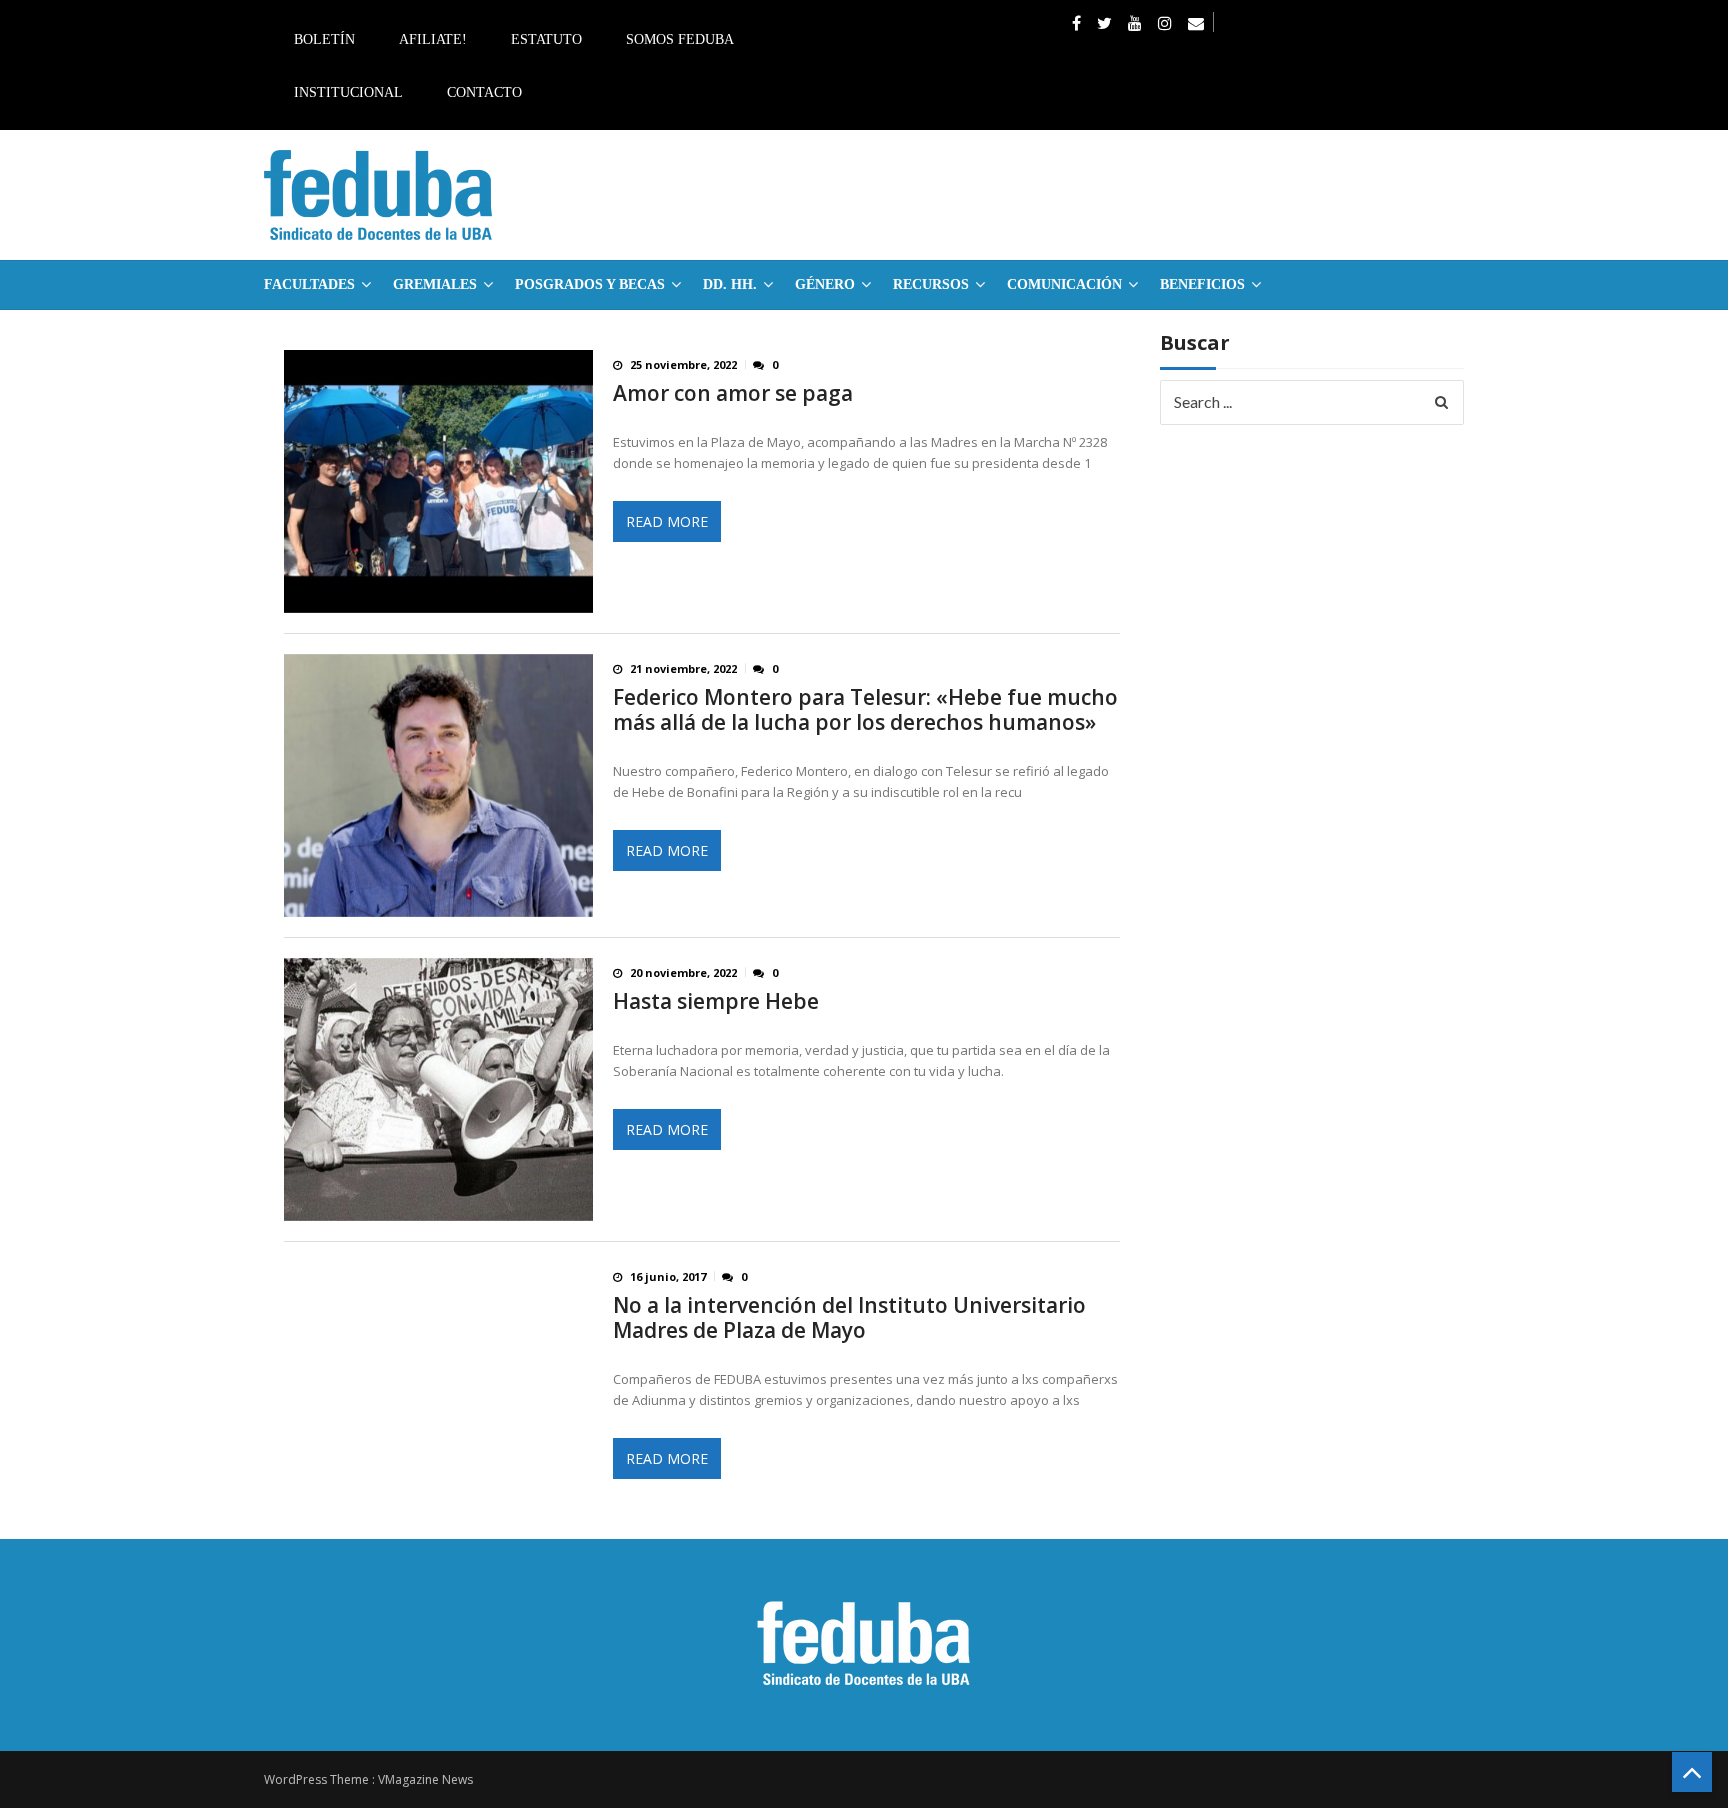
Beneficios (1202, 284)
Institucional (348, 92)
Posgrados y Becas (590, 284)
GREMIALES (435, 284)
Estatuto (546, 39)
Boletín (324, 39)
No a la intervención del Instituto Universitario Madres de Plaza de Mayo (849, 1318)
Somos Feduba (680, 39)
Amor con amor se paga (733, 393)
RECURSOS (931, 284)
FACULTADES (309, 284)
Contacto (484, 92)
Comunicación (1064, 284)
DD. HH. (730, 284)
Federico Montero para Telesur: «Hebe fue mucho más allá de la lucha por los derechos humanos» (865, 710)
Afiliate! (433, 39)
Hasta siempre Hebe (716, 1001)
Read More (667, 521)
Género (825, 284)
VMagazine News (425, 1779)
